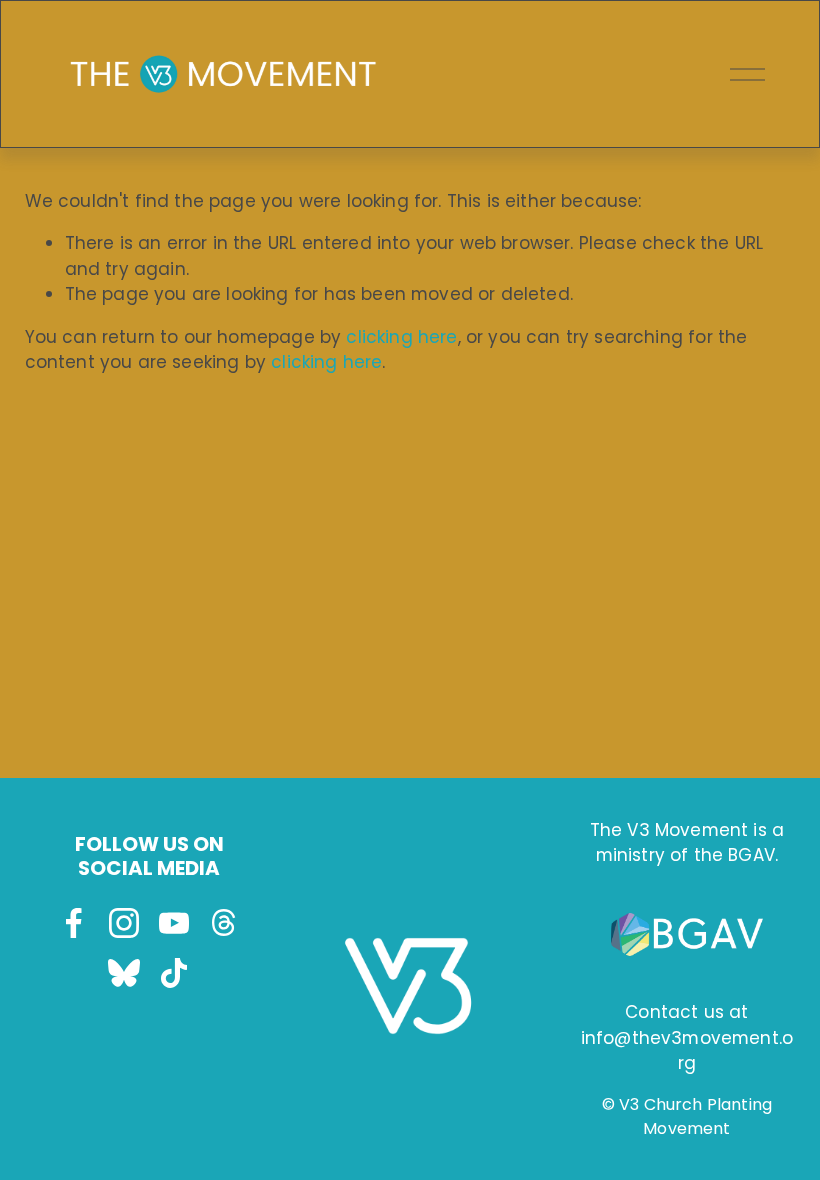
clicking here (401, 337)
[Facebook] (74, 923)
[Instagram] (124, 923)
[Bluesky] (124, 973)
